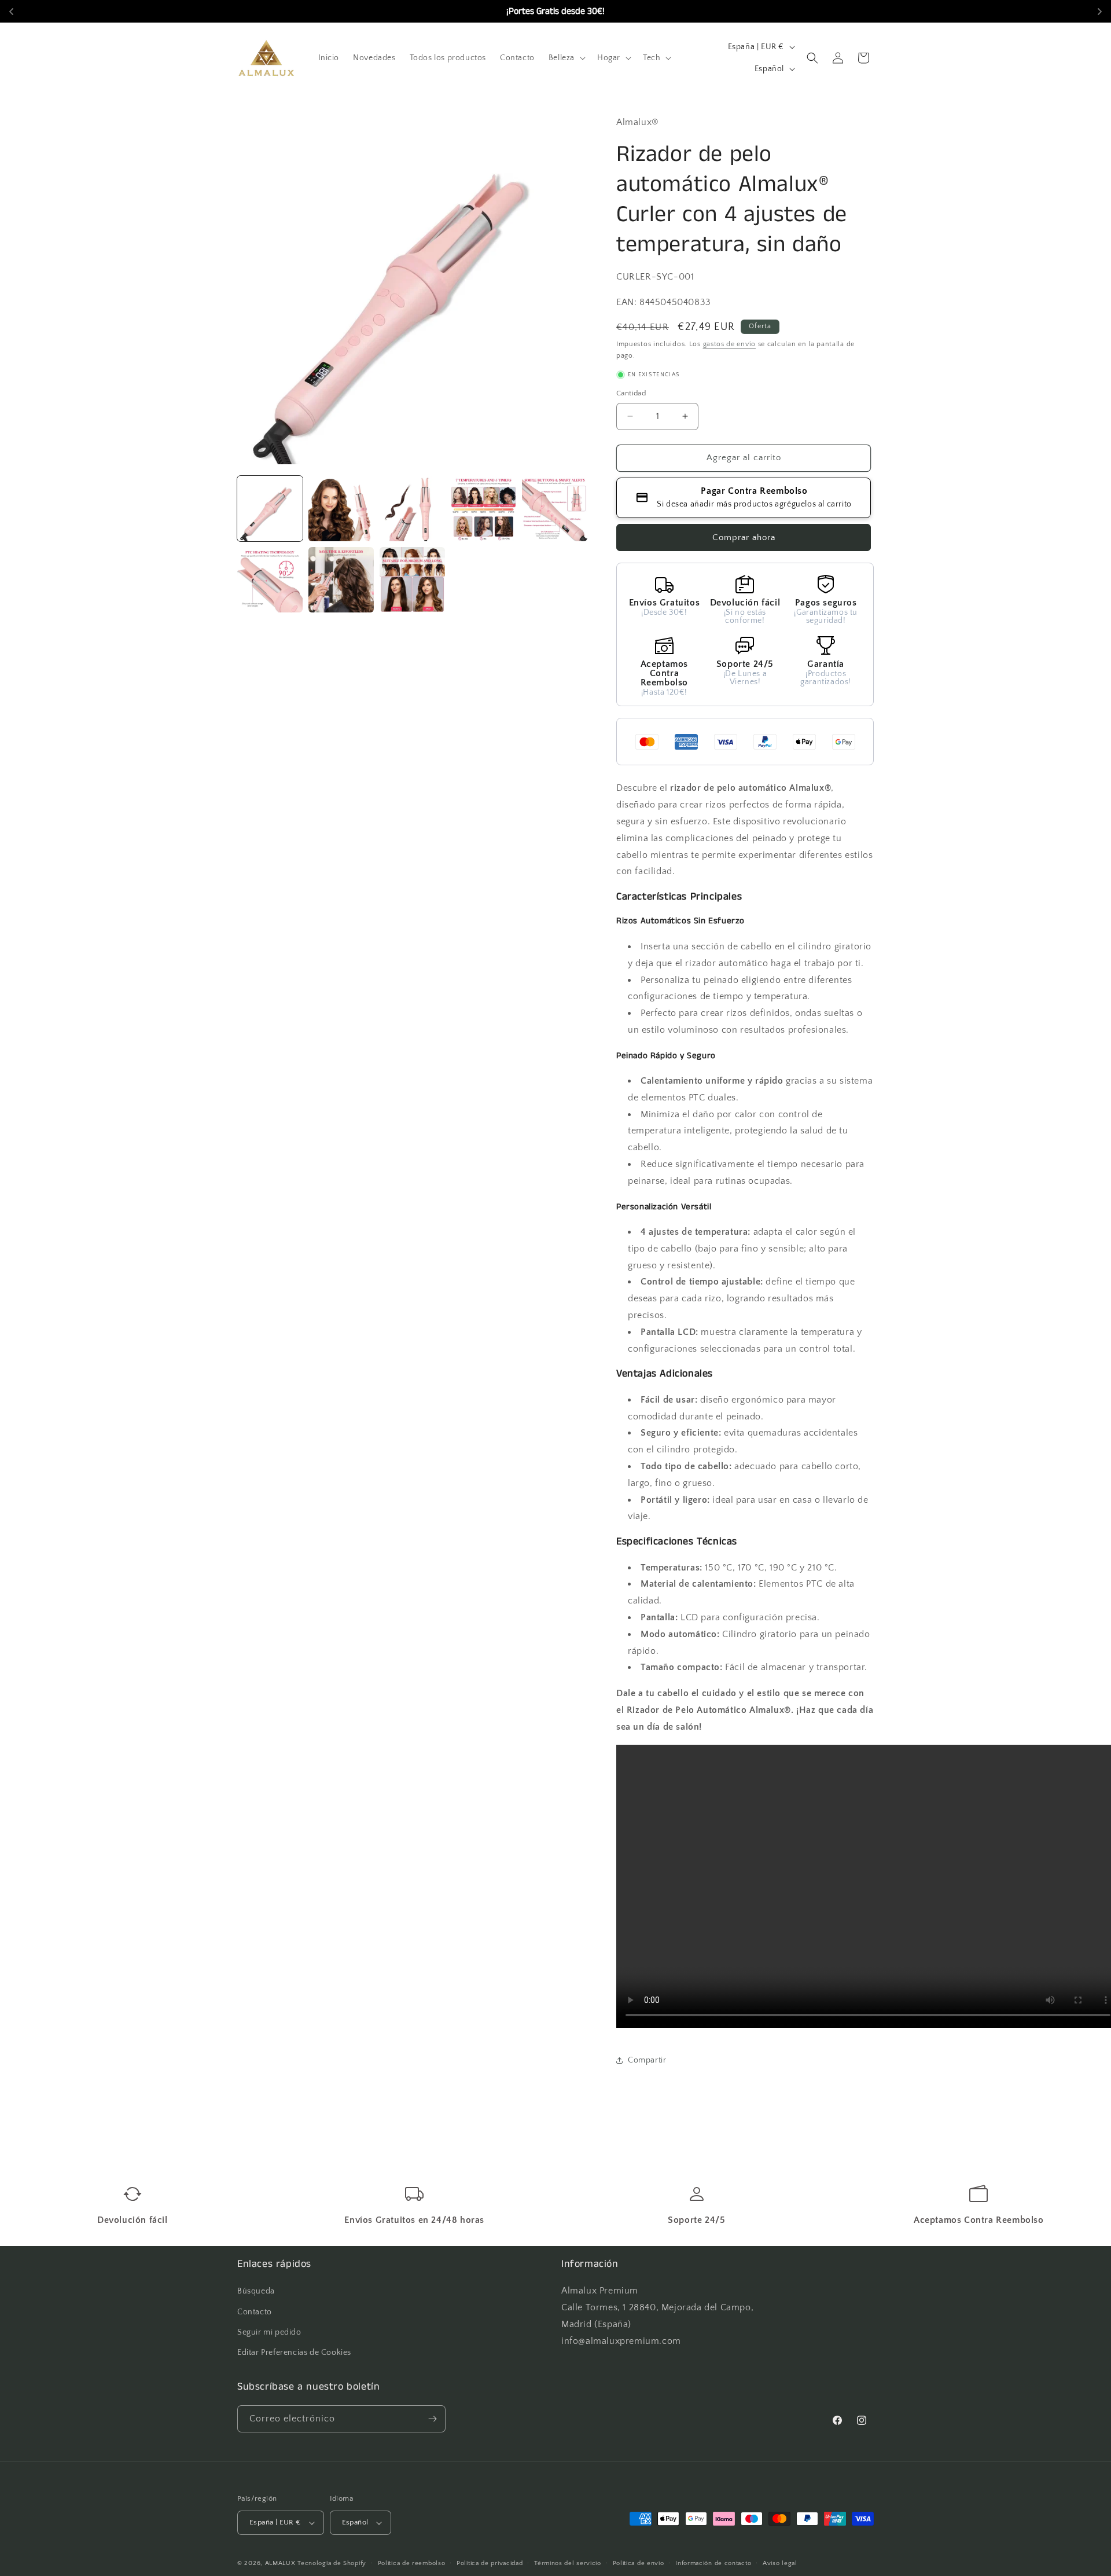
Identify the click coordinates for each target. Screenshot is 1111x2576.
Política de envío (639, 2563)
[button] (566, 58)
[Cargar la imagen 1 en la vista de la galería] (270, 509)
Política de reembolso (412, 2563)
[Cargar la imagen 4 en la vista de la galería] (483, 509)
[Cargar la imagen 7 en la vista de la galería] (341, 580)
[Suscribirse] (432, 2419)
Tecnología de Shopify (332, 2563)
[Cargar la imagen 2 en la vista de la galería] (341, 509)
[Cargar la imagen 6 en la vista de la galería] (270, 580)
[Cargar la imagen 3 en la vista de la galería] (412, 509)
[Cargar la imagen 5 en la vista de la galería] (555, 509)
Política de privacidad (490, 2563)
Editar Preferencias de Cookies (294, 2353)
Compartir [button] (647, 2060)
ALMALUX (280, 2563)
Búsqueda (256, 2291)
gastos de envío (730, 344)
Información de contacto (713, 2563)
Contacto (255, 2312)
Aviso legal (780, 2563)
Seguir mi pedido (269, 2332)
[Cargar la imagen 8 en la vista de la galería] (412, 580)
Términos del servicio (568, 2563)
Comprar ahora (744, 537)
